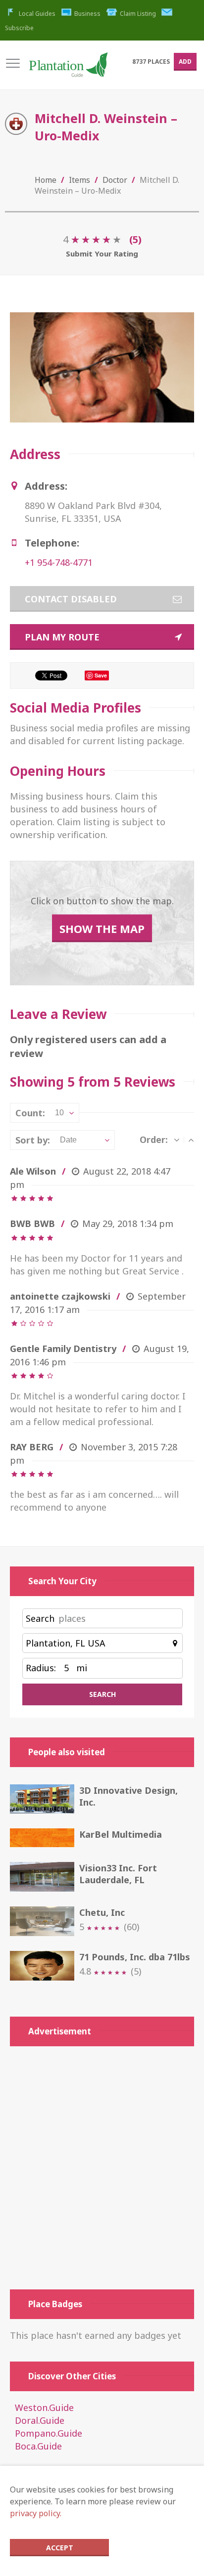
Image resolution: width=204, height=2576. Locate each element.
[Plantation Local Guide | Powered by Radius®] (68, 69)
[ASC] (191, 1140)
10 (59, 1113)
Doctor (115, 180)
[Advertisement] (102, 2168)
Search (40, 1618)
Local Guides (37, 14)
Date (68, 1140)
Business (87, 14)
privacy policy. (36, 2513)
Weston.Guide (44, 2407)
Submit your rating (102, 253)
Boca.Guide (38, 2446)
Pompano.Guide (49, 2433)
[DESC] (177, 1140)
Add (185, 62)
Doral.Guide (40, 2420)
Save (101, 675)
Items (79, 180)
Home (46, 180)
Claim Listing (138, 14)
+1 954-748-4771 (59, 562)
